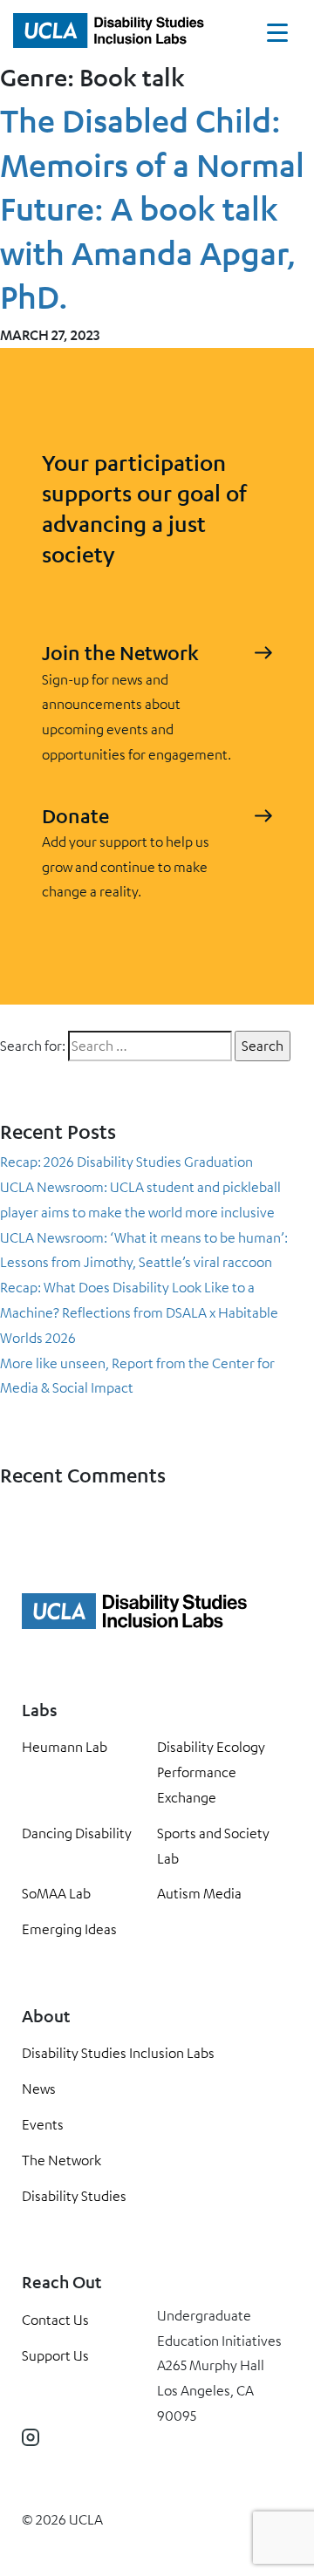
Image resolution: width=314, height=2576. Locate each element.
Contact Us (55, 2320)
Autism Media (199, 1893)
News (39, 2089)
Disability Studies (74, 2196)
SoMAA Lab (56, 1893)
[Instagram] (31, 2437)
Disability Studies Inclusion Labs (118, 2053)
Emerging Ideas (69, 1929)
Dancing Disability (77, 1833)
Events (43, 2124)
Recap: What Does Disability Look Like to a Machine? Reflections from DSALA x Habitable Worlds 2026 (139, 1312)
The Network (61, 2160)
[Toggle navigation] (277, 37)
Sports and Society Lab (213, 1846)
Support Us (55, 2355)
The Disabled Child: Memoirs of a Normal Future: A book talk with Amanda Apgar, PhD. (152, 208)
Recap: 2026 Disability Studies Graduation (126, 1162)
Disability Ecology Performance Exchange (211, 1772)
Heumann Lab (65, 1747)
